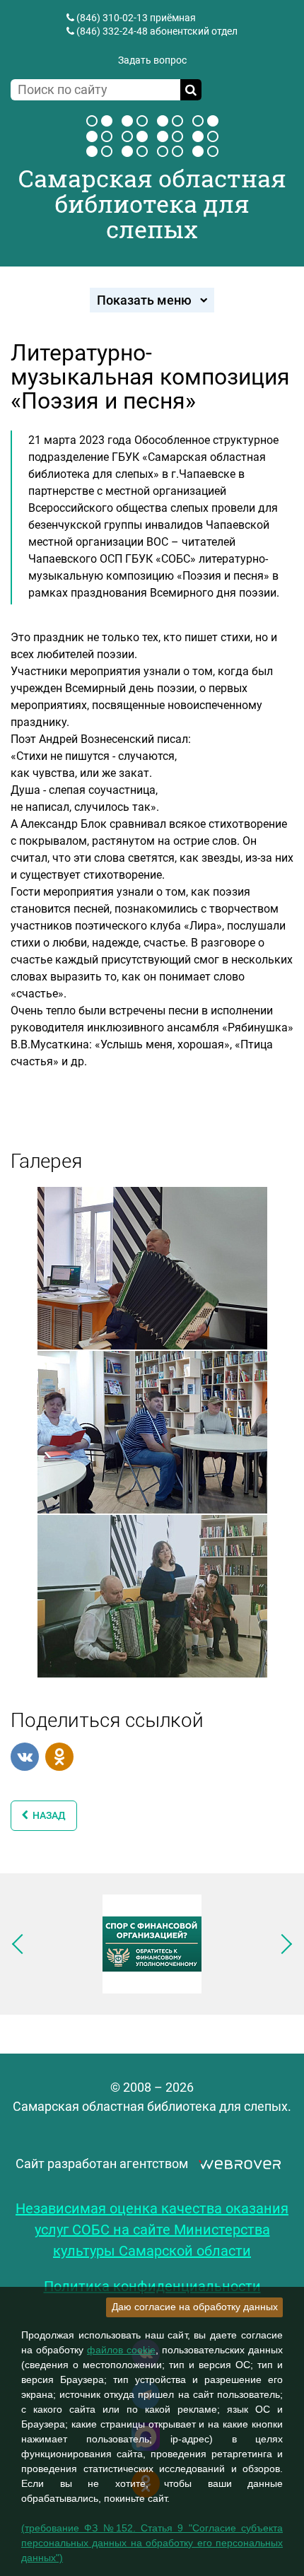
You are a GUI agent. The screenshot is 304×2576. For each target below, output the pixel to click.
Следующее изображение (282, 1944)
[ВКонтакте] (25, 1757)
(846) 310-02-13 (112, 18)
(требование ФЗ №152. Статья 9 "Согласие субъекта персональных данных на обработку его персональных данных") (152, 2543)
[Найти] (191, 90)
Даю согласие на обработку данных (195, 2307)
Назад (47, 1815)
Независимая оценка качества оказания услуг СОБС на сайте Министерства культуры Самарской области (152, 2230)
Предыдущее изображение (22, 1944)
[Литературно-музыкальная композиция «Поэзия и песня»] (152, 1267)
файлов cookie (121, 2350)
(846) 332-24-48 (112, 31)
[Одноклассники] (59, 1757)
